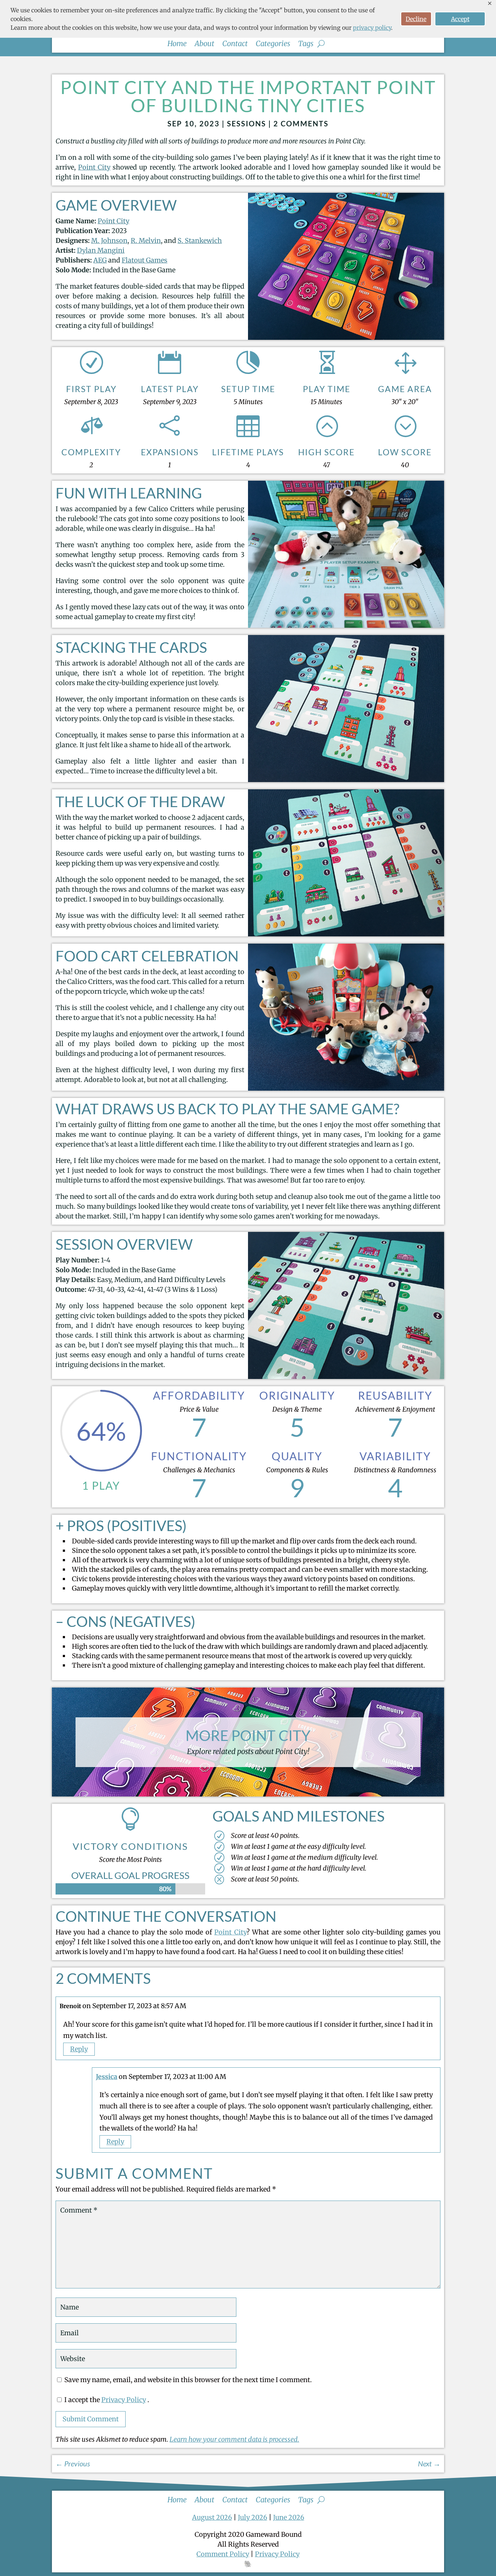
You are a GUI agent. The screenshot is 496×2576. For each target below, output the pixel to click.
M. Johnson (109, 241)
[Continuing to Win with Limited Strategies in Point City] (346, 1377)
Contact (235, 44)
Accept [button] (460, 19)
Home (177, 44)
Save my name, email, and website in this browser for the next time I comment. (188, 2380)
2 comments (301, 123)
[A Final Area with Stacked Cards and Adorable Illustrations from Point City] (346, 780)
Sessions (247, 123)
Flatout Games (145, 260)
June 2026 (289, 2517)
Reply (79, 2049)
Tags (306, 44)
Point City (94, 167)
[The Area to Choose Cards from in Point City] (346, 337)
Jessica (107, 2077)
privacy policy (372, 28)
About (204, 44)
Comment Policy (223, 2554)
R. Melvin (146, 241)
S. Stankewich (200, 241)
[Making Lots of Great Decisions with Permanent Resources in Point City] (346, 934)
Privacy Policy (124, 2400)
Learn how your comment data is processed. (234, 2439)
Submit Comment (91, 2419)
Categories (273, 44)
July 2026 (253, 2517)
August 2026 (212, 2517)
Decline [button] (416, 19)
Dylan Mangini (101, 250)
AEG (100, 260)
